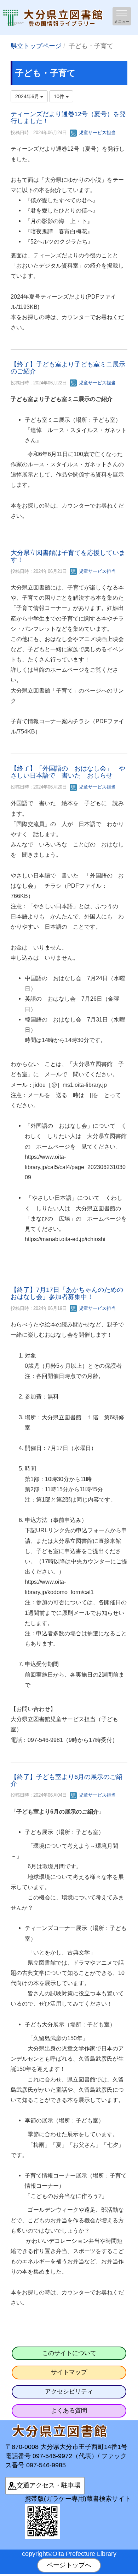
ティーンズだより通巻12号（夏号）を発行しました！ (68, 118)
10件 (60, 96)
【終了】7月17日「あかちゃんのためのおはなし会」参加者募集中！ (67, 1293)
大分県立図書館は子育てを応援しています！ (68, 556)
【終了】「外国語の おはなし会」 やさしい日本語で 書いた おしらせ (68, 772)
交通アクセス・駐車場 (48, 2485)
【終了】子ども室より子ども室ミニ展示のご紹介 (68, 368)
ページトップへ (69, 2565)
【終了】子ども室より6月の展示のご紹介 (67, 1780)
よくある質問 (69, 2411)
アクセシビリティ (69, 2392)
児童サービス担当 (97, 133)
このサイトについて (69, 2353)
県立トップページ (36, 46)
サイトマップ (69, 2372)
